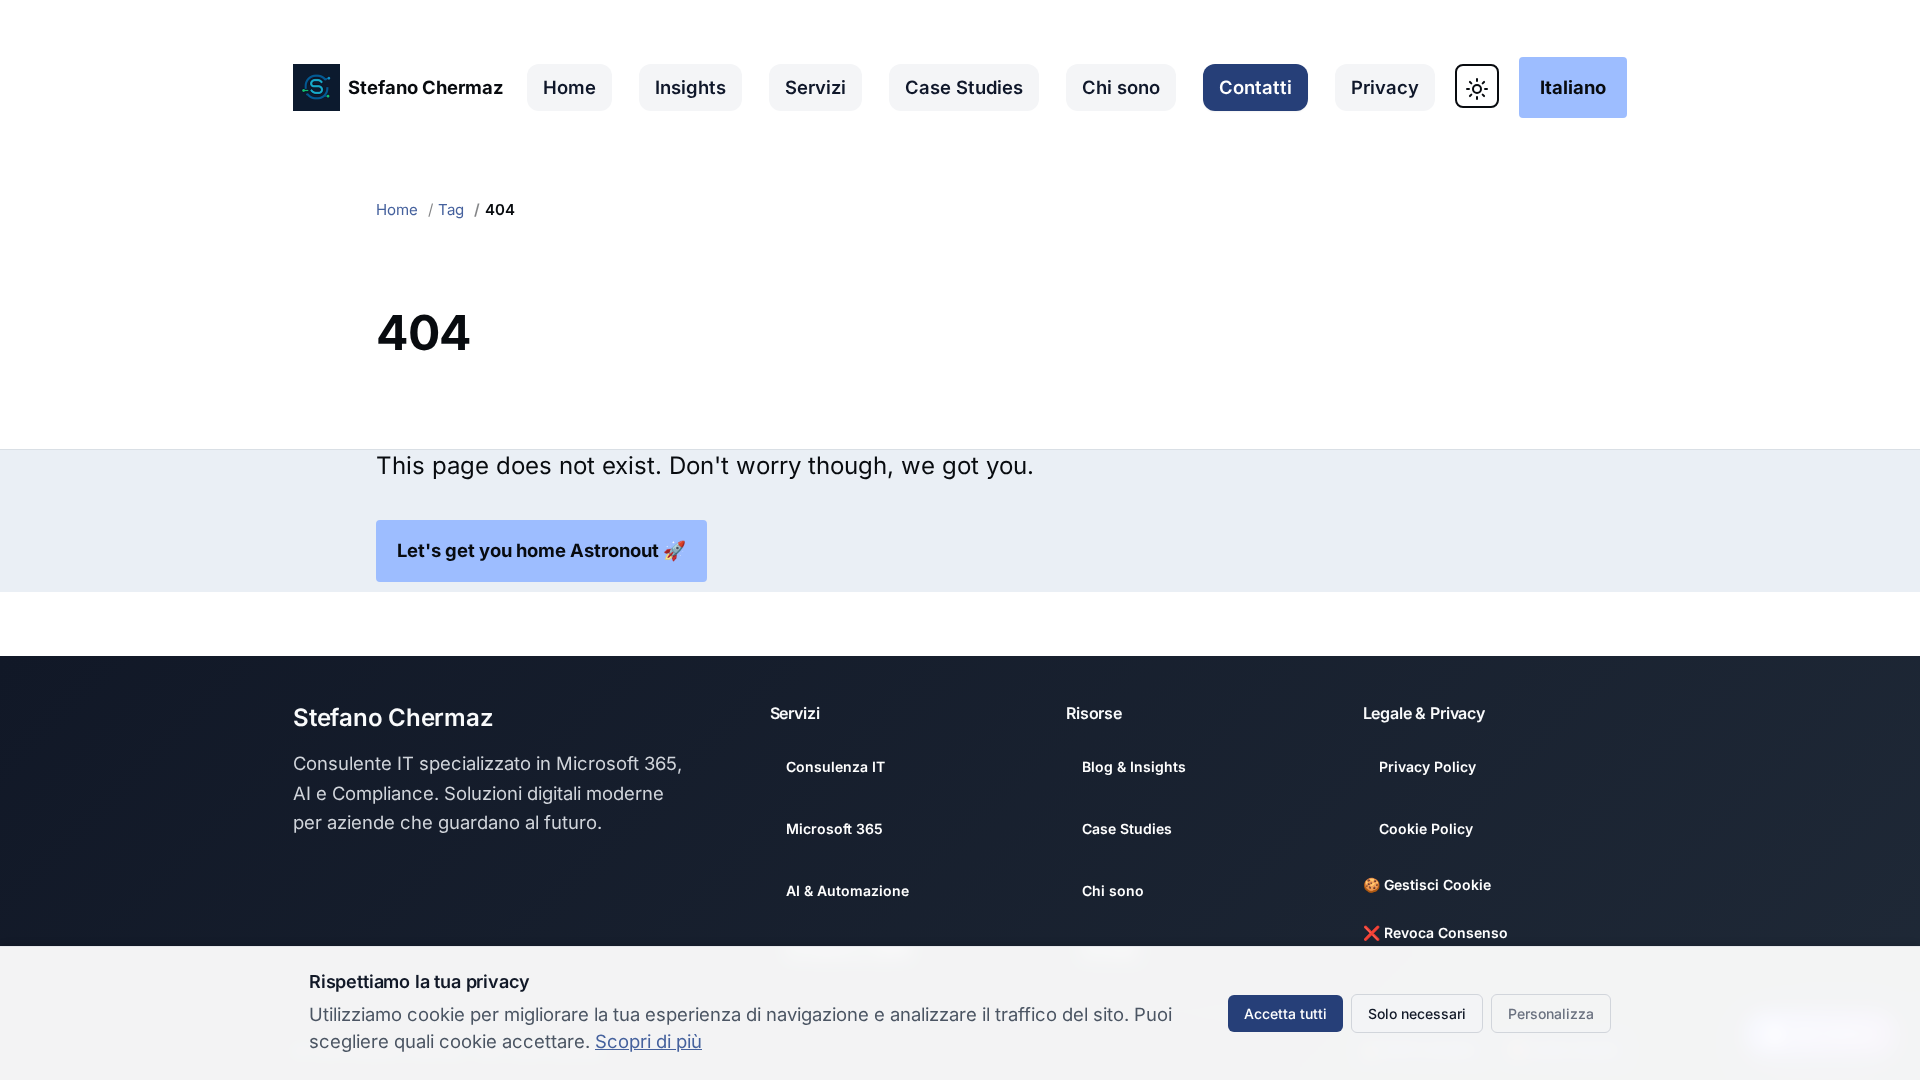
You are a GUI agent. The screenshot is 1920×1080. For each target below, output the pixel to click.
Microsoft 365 (834, 828)
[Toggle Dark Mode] (1477, 86)
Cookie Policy (1426, 828)
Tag (451, 209)
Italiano (1573, 87)
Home (569, 87)
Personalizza (1551, 1013)
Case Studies (964, 87)
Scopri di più (648, 1041)
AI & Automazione (847, 890)
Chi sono (1121, 87)
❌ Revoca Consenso (1435, 932)
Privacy (1385, 87)
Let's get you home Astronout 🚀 (541, 550)
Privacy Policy (1427, 766)
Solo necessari (1417, 1013)
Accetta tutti (1285, 1013)
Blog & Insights (1134, 766)
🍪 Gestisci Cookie (1427, 884)
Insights (690, 87)
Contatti (1255, 87)
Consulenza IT (835, 766)
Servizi (815, 87)
